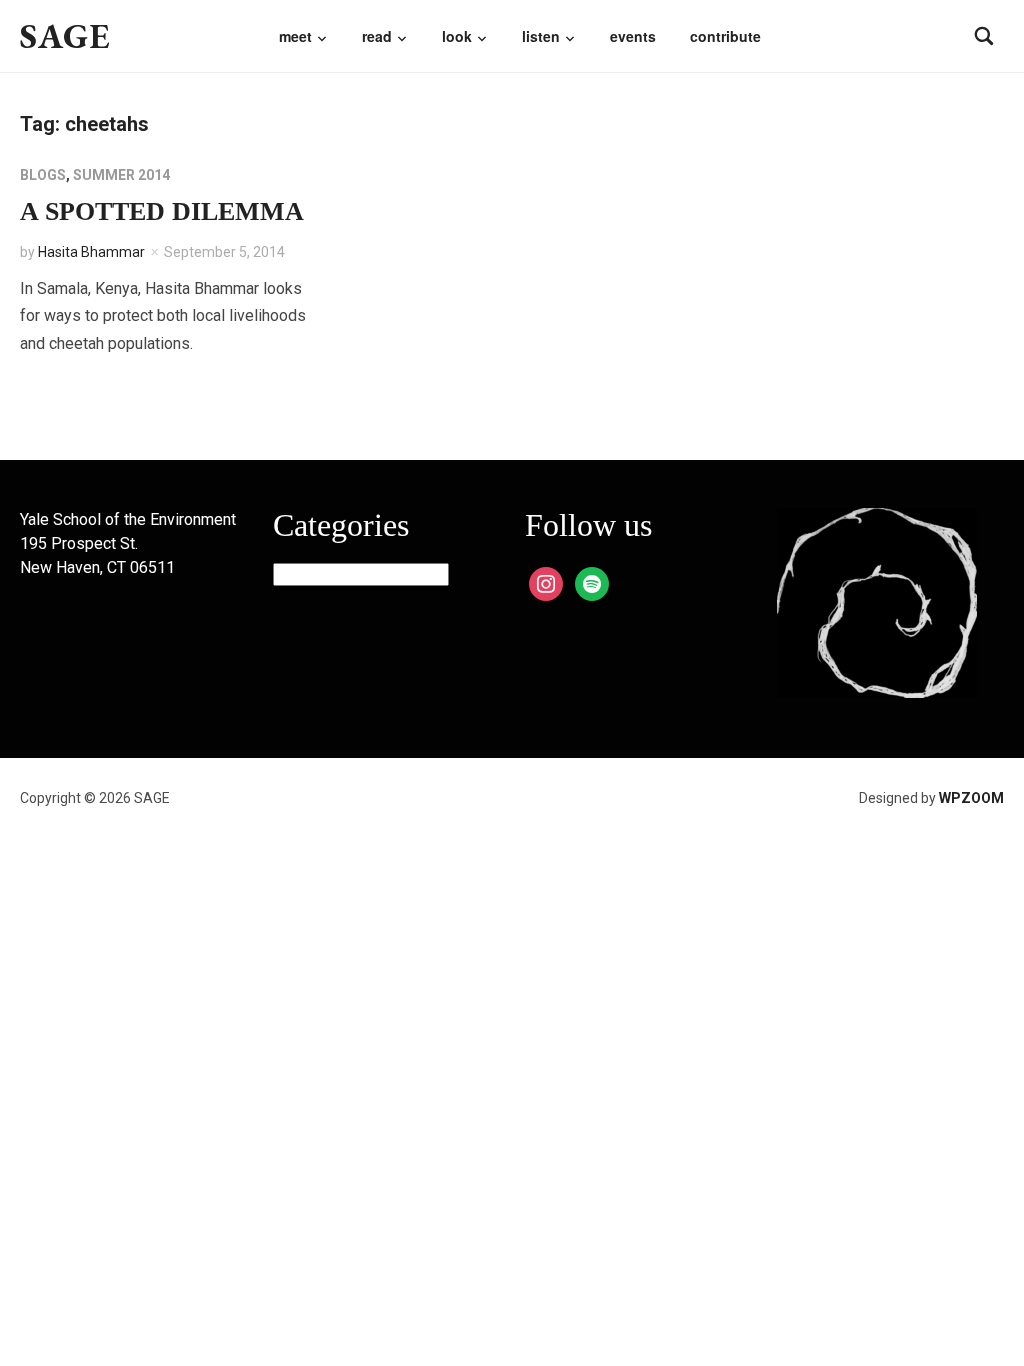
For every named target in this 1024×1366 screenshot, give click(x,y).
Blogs (43, 175)
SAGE (65, 35)
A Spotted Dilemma (162, 211)
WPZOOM (971, 798)
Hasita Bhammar (91, 252)
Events (633, 36)
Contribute (725, 36)
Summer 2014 (121, 175)
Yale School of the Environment (128, 519)
